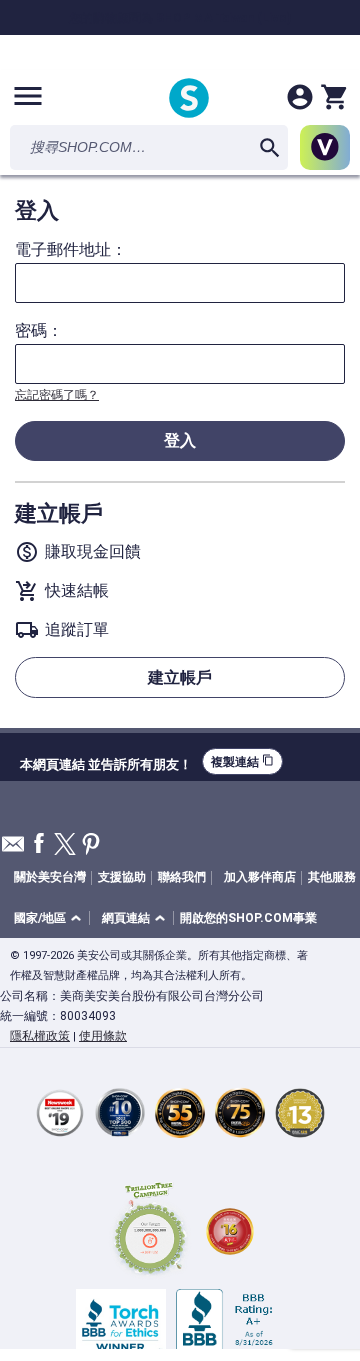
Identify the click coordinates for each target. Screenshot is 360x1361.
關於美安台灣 (50, 877)
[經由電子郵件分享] (13, 849)
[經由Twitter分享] (65, 845)
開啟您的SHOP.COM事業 (248, 918)
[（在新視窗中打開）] (150, 1231)
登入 (180, 440)
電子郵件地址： (71, 250)
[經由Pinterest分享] (91, 845)
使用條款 (103, 1036)
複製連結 (242, 761)
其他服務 (332, 877)
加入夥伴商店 (260, 877)
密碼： (39, 331)
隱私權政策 (40, 1036)
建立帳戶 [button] (180, 677)
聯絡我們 (182, 877)
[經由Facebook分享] (39, 844)
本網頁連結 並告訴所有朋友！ (106, 762)
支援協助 (122, 877)
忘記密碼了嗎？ (57, 395)
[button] (51, 918)
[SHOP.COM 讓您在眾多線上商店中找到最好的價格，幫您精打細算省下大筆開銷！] (189, 99)
